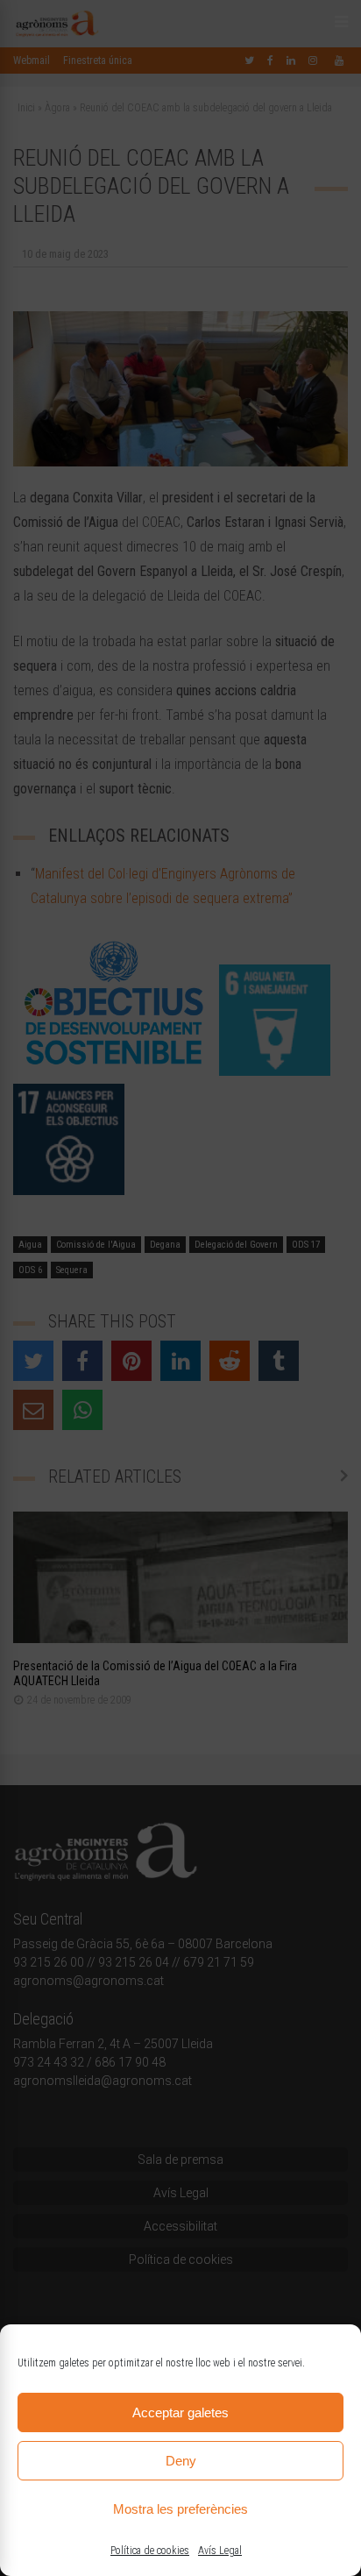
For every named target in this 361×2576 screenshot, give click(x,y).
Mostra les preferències (180, 2509)
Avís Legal (220, 2551)
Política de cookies (150, 2551)
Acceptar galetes (180, 2412)
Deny (181, 2461)
